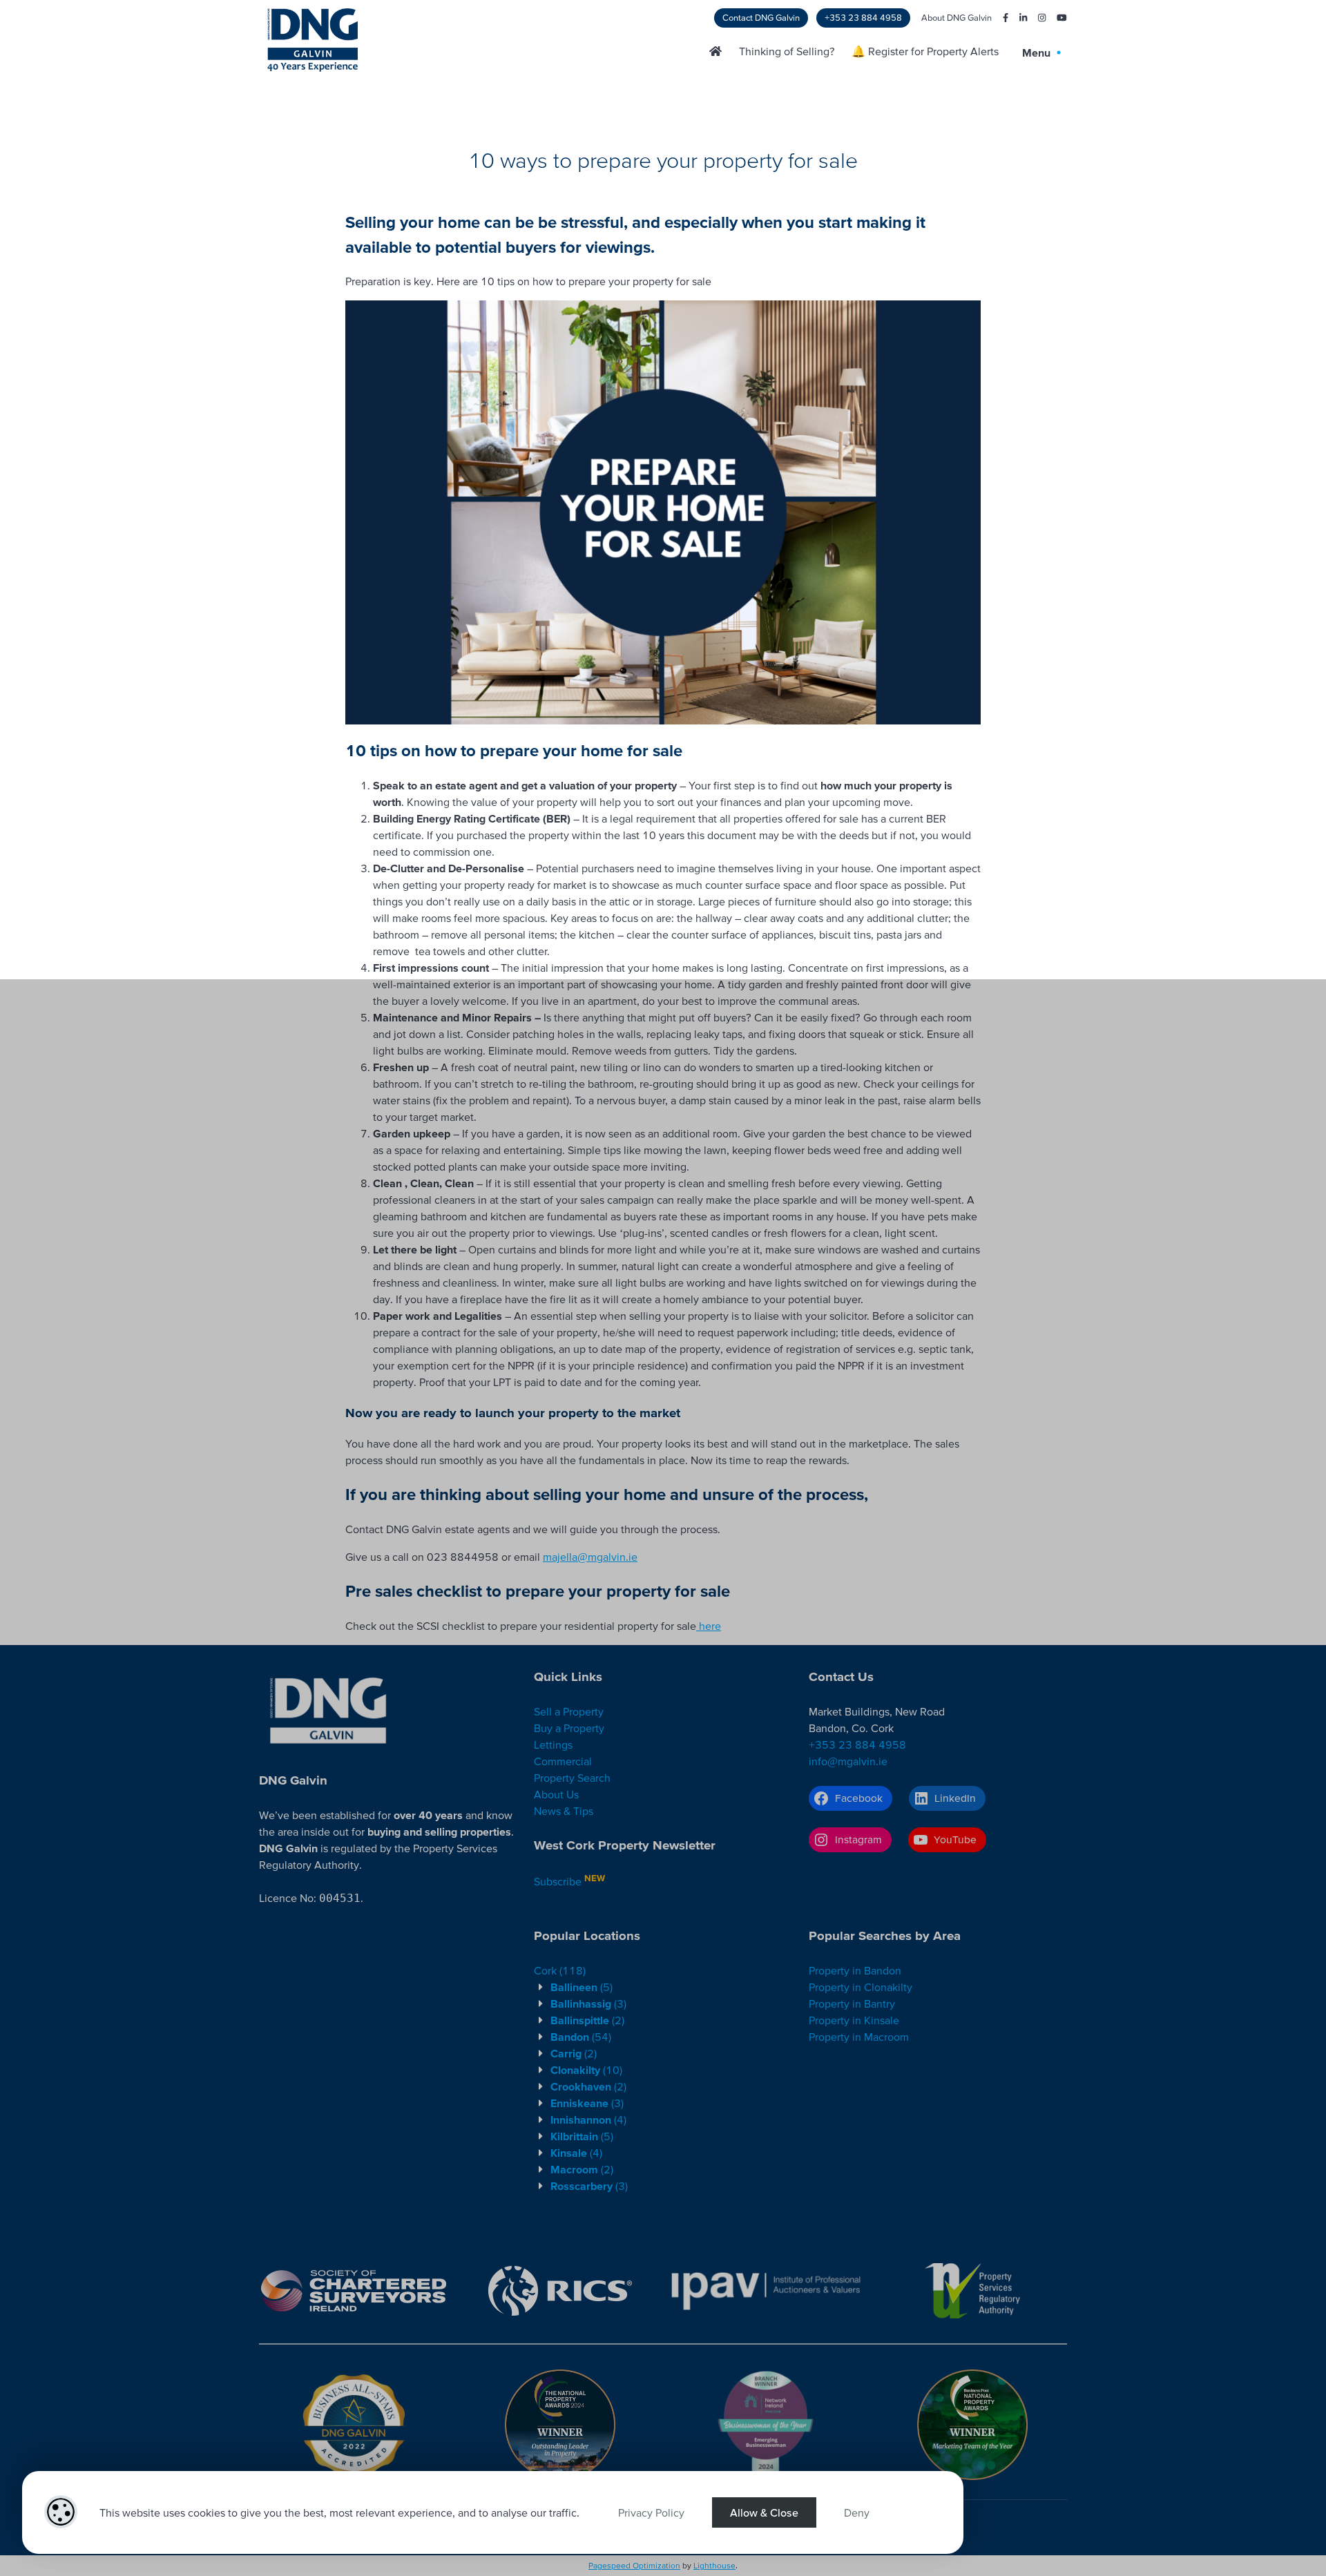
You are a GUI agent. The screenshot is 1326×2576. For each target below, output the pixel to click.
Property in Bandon (855, 1970)
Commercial (563, 1761)
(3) (588, 2003)
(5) (582, 1987)
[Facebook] (1000, 18)
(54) (581, 2037)
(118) (560, 1970)
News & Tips (564, 1811)
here (709, 1626)
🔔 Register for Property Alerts (925, 51)
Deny (857, 2512)
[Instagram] (1036, 18)
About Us (556, 1794)
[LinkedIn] (1018, 18)
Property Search (572, 1778)
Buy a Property (569, 1728)
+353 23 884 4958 (863, 18)
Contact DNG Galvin (761, 18)
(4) (588, 2120)
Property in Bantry (852, 2003)
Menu (1038, 52)
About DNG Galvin (957, 18)
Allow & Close (764, 2512)
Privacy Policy (651, 2512)
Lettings (553, 1744)
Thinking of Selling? (787, 51)
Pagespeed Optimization (634, 2565)
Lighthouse (714, 2565)
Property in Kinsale (854, 2020)
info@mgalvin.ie (848, 1761)
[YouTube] (1056, 18)
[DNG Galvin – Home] (715, 51)
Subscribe (558, 1881)
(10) (586, 2070)
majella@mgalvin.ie (590, 1557)
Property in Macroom (859, 2037)
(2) (587, 2020)
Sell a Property (569, 1711)
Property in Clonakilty (861, 1987)
